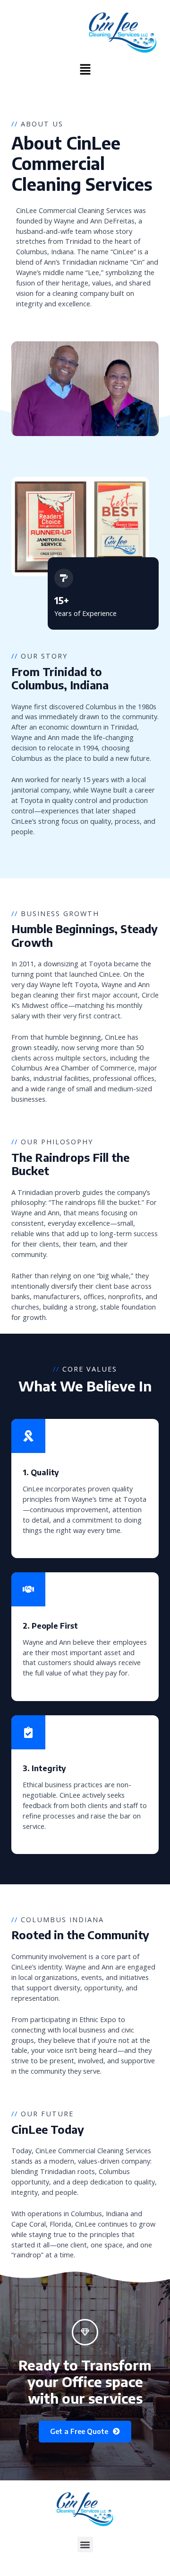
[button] (85, 71)
